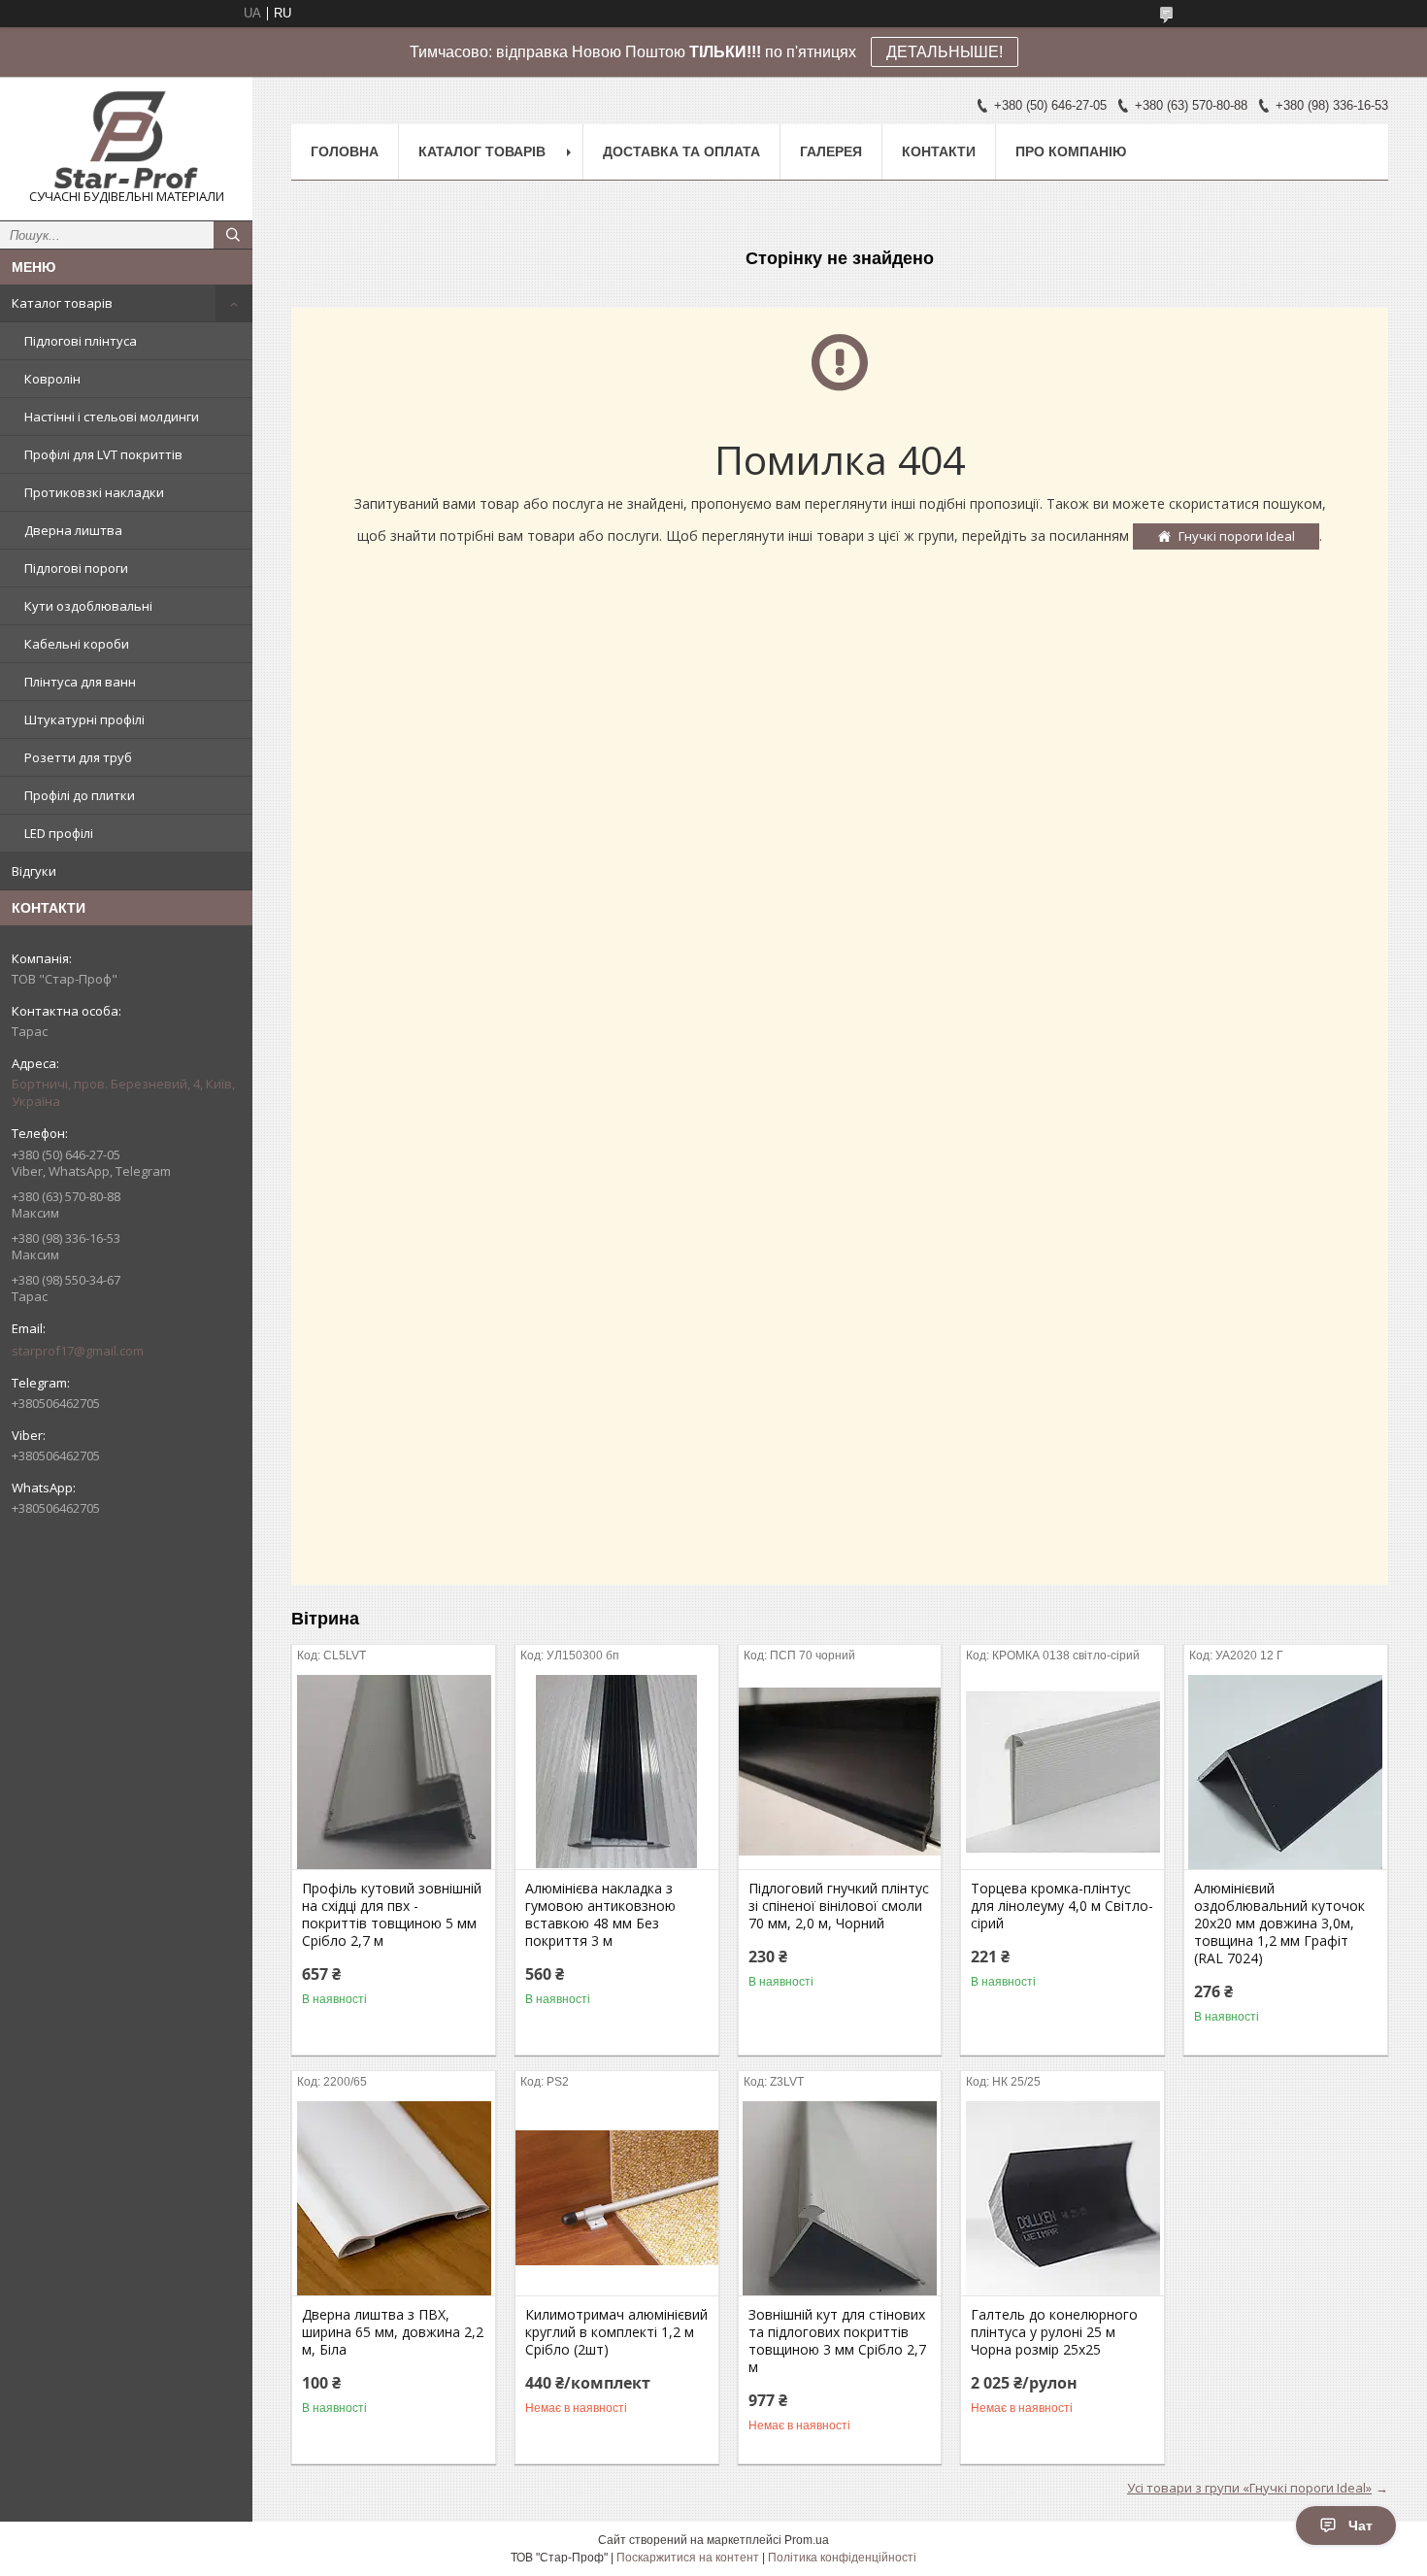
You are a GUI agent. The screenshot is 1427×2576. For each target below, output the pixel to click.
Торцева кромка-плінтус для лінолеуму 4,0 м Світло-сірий (1062, 1906)
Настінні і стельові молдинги (112, 417)
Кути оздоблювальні (88, 606)
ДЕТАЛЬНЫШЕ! (945, 52)
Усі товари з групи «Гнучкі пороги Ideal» (1249, 2488)
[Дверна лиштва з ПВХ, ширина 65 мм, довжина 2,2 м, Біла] (394, 2198)
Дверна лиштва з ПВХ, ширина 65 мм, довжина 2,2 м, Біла (393, 2332)
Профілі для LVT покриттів (103, 454)
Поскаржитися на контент (688, 2558)
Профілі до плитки (80, 795)
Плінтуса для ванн (80, 682)
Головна (345, 151)
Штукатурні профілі (84, 719)
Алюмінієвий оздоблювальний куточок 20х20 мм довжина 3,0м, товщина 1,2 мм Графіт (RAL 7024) (1279, 1924)
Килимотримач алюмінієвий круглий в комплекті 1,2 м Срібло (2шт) (616, 2332)
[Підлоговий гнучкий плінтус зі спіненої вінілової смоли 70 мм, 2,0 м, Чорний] (840, 1772)
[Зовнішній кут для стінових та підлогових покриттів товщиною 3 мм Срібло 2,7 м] (840, 2198)
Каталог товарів (62, 303)
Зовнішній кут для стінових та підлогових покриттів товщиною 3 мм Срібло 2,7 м (837, 2341)
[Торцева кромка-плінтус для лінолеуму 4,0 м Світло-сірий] (1062, 1772)
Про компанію (1071, 151)
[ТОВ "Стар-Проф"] (126, 140)
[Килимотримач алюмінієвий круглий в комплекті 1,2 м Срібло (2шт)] (617, 2198)
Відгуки (34, 871)
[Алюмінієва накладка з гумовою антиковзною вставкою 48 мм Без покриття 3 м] (617, 1772)
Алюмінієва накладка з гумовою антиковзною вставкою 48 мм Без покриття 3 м (600, 1915)
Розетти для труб (78, 757)
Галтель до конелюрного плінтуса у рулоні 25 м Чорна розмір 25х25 (1054, 2332)
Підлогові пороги (76, 568)
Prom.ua (807, 2540)
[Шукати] (233, 235)
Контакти (939, 151)
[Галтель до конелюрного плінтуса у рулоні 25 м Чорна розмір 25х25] (1062, 2198)
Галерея (831, 151)
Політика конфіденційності (842, 2558)
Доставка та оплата (681, 151)
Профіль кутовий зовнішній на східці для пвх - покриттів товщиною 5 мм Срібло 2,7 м (392, 1915)
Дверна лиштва (73, 530)
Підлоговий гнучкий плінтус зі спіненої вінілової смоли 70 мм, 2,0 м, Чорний (839, 1906)
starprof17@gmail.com (78, 1351)
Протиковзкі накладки (94, 492)
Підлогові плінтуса (81, 341)
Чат (1361, 2526)
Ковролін (52, 379)
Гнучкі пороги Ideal (1237, 536)
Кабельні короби (77, 644)
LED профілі (59, 833)
